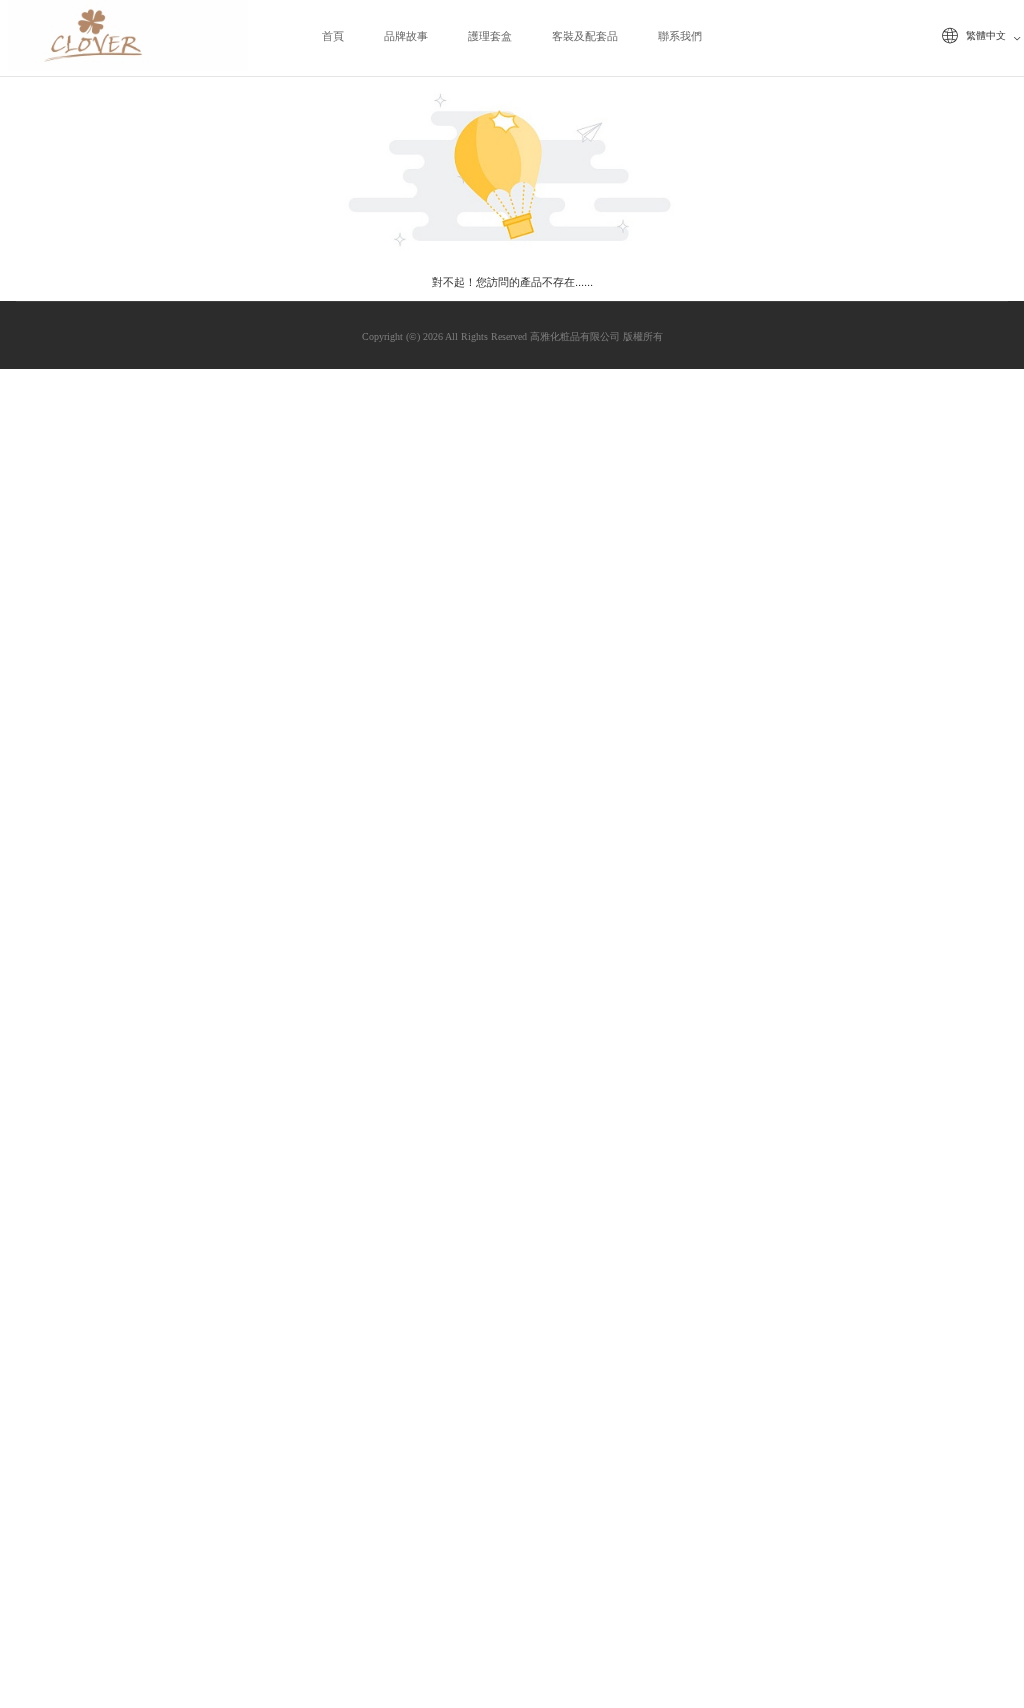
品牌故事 (406, 36)
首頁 (333, 36)
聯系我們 (680, 36)
